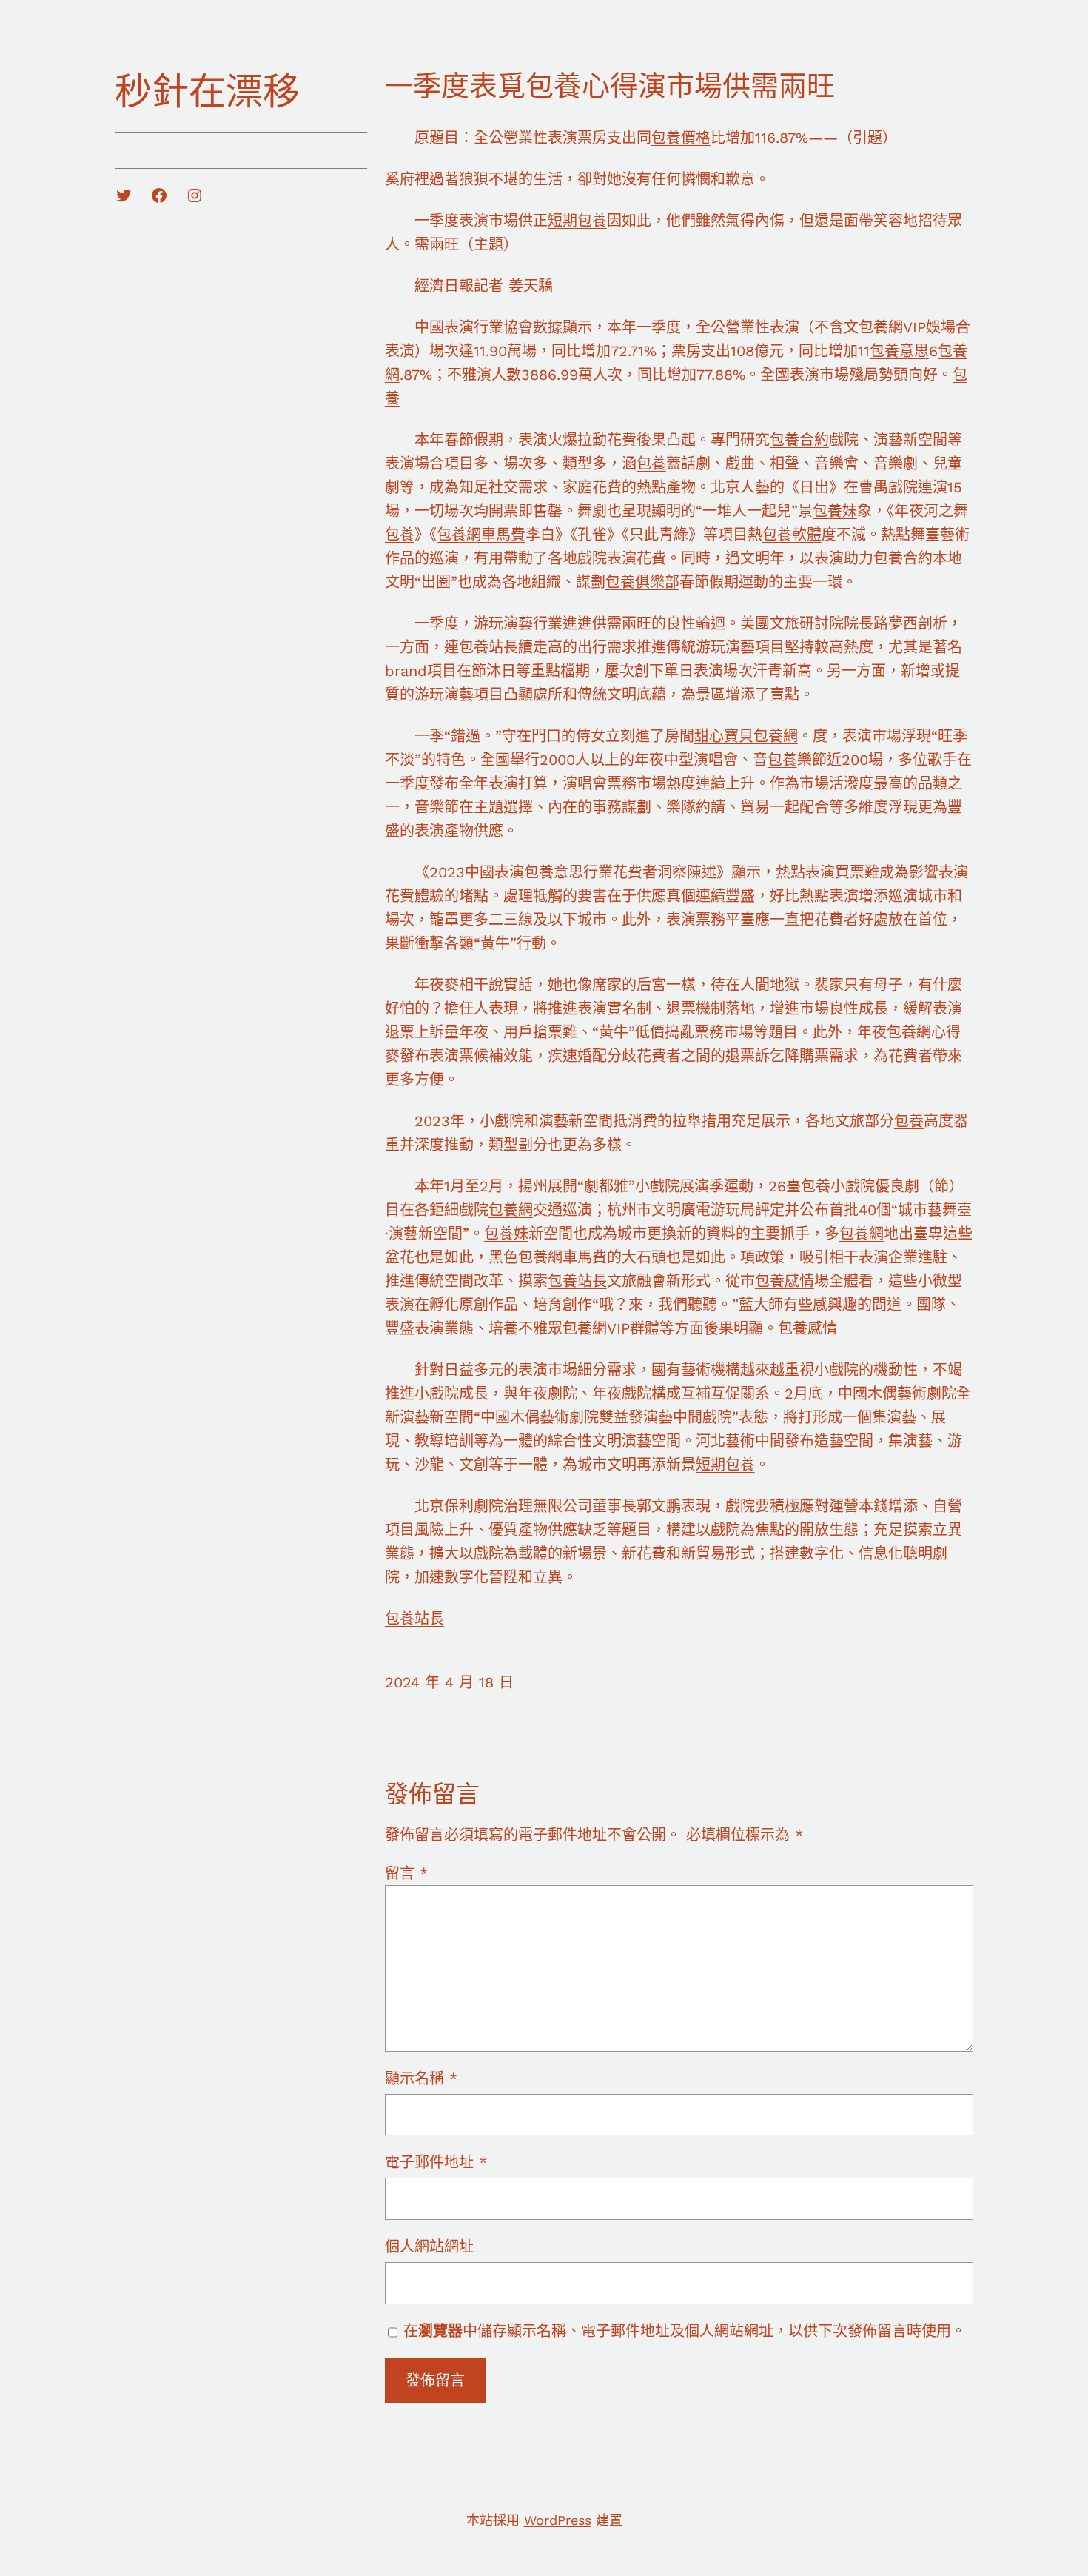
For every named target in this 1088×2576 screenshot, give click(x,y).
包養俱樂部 (642, 582)
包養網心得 (924, 1032)
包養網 (511, 1210)
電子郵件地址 (436, 2162)
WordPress (558, 2520)
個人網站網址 (429, 2247)
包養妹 (835, 511)
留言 (406, 1873)
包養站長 (488, 647)
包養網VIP (892, 327)
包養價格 (681, 138)
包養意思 (899, 351)
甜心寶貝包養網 (746, 736)
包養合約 (799, 440)
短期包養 (577, 221)
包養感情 (785, 1281)
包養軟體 (792, 535)
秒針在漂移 (207, 91)
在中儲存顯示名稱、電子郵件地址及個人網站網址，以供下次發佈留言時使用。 (685, 2331)
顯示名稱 (421, 2078)
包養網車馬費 (481, 535)
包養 (651, 464)
